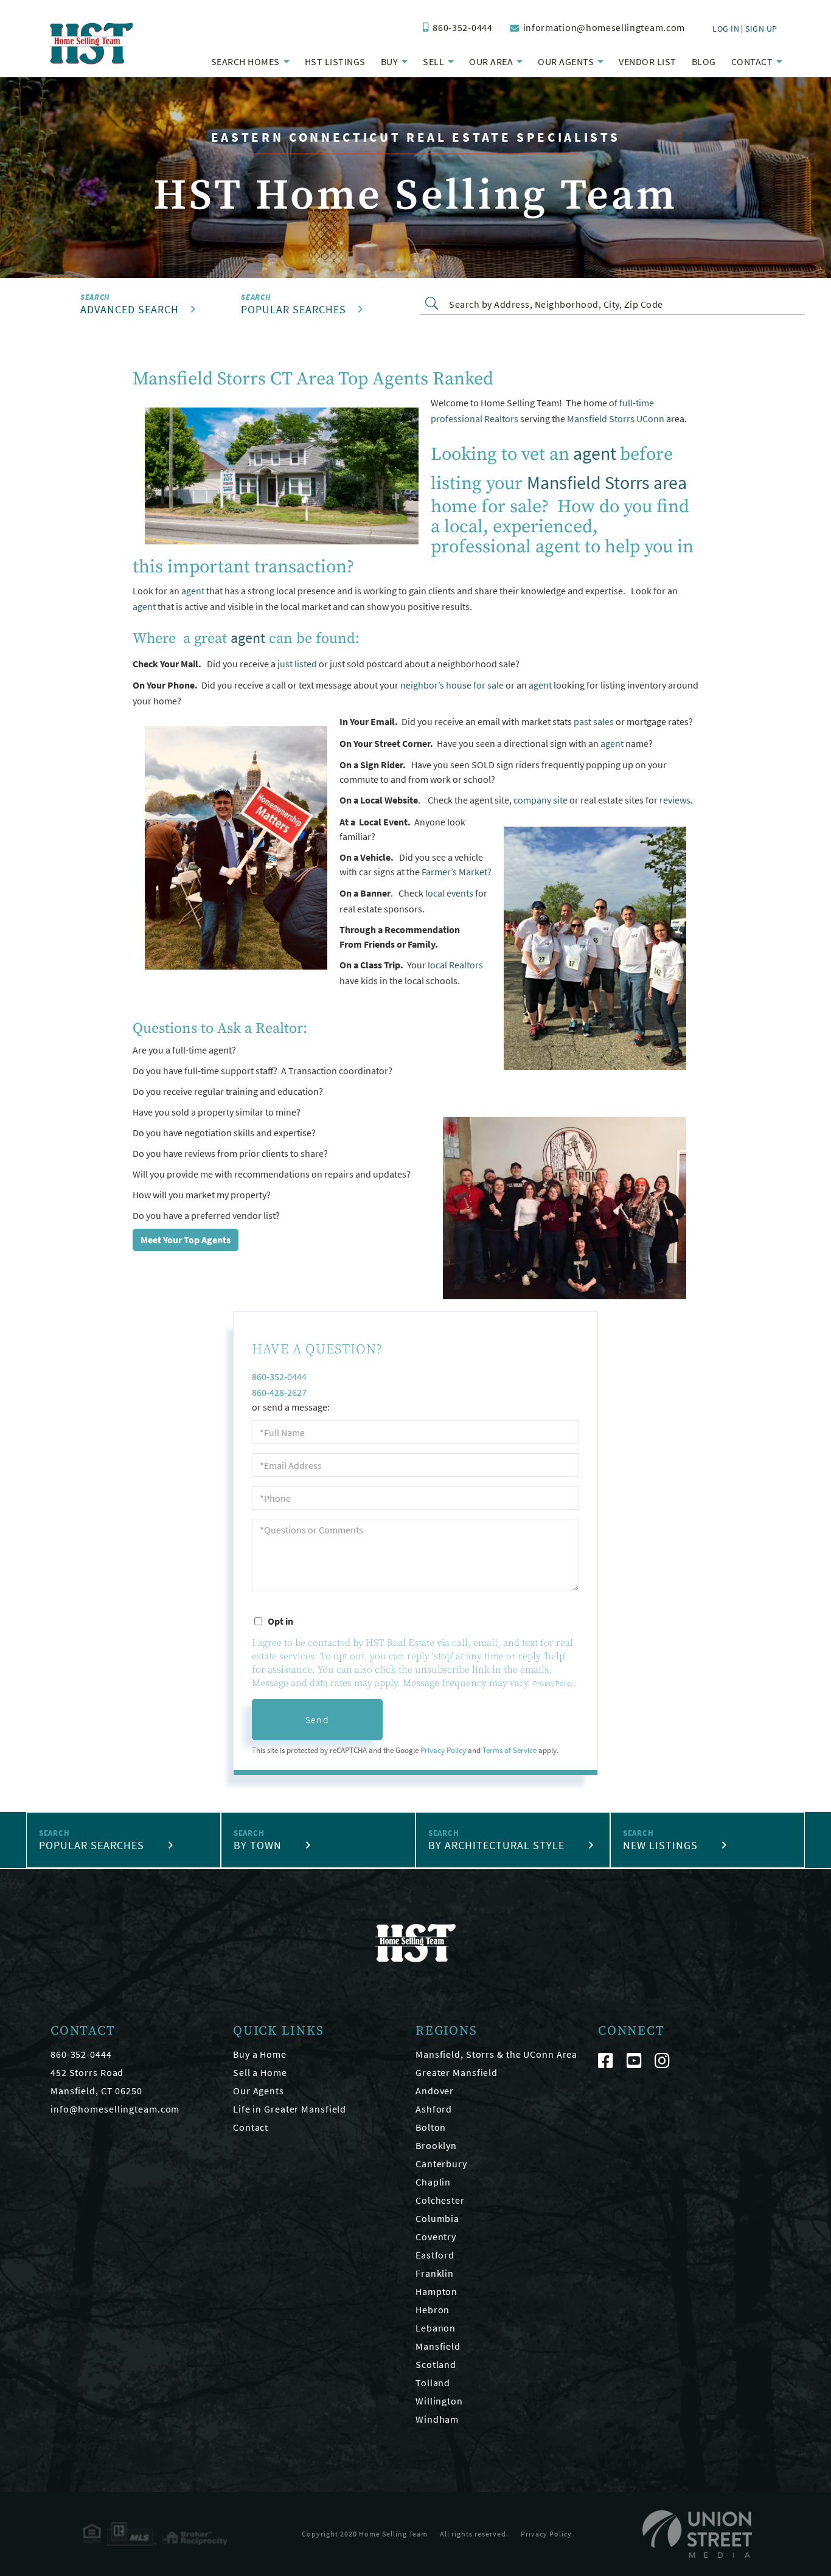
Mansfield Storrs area (607, 482)
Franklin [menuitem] (435, 2273)
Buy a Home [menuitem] (260, 2054)
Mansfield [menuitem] (438, 2346)
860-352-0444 (462, 27)
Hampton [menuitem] (436, 2291)
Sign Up (761, 29)
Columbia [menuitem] (437, 2218)
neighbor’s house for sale (452, 685)
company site (541, 800)
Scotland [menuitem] (436, 2364)
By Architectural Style (496, 1845)
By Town (258, 1845)
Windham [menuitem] (437, 2419)
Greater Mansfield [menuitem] (457, 2072)
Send (317, 1720)
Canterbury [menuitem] (441, 2164)
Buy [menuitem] (390, 61)
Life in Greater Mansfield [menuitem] (290, 2109)
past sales (594, 721)
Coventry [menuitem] (436, 2237)
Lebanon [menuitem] (436, 2328)
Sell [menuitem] (433, 61)
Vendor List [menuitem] (648, 61)
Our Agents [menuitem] (566, 61)
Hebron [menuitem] (433, 2310)
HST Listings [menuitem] (335, 61)
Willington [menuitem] (439, 2401)
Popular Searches (294, 309)
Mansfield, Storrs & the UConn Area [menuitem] (496, 2054)
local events (449, 893)
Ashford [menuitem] (434, 2109)
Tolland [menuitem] (433, 2383)
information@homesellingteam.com (604, 27)
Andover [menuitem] (435, 2091)
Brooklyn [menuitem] (436, 2145)
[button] (435, 303)
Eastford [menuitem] (435, 2255)
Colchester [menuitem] (440, 2200)
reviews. (675, 800)
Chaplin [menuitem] (433, 2182)
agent (595, 453)
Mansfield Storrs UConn (616, 418)
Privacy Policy (553, 1683)
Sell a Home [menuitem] (260, 2072)
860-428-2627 (279, 1392)
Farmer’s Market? (457, 872)
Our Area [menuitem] (491, 61)
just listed (297, 664)
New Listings (660, 1845)
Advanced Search (130, 309)
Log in (726, 29)
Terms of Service (509, 1750)
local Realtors (455, 965)
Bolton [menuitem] (431, 2127)
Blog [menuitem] (704, 61)
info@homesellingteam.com (115, 2109)
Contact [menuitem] (752, 61)
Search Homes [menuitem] (245, 61)
